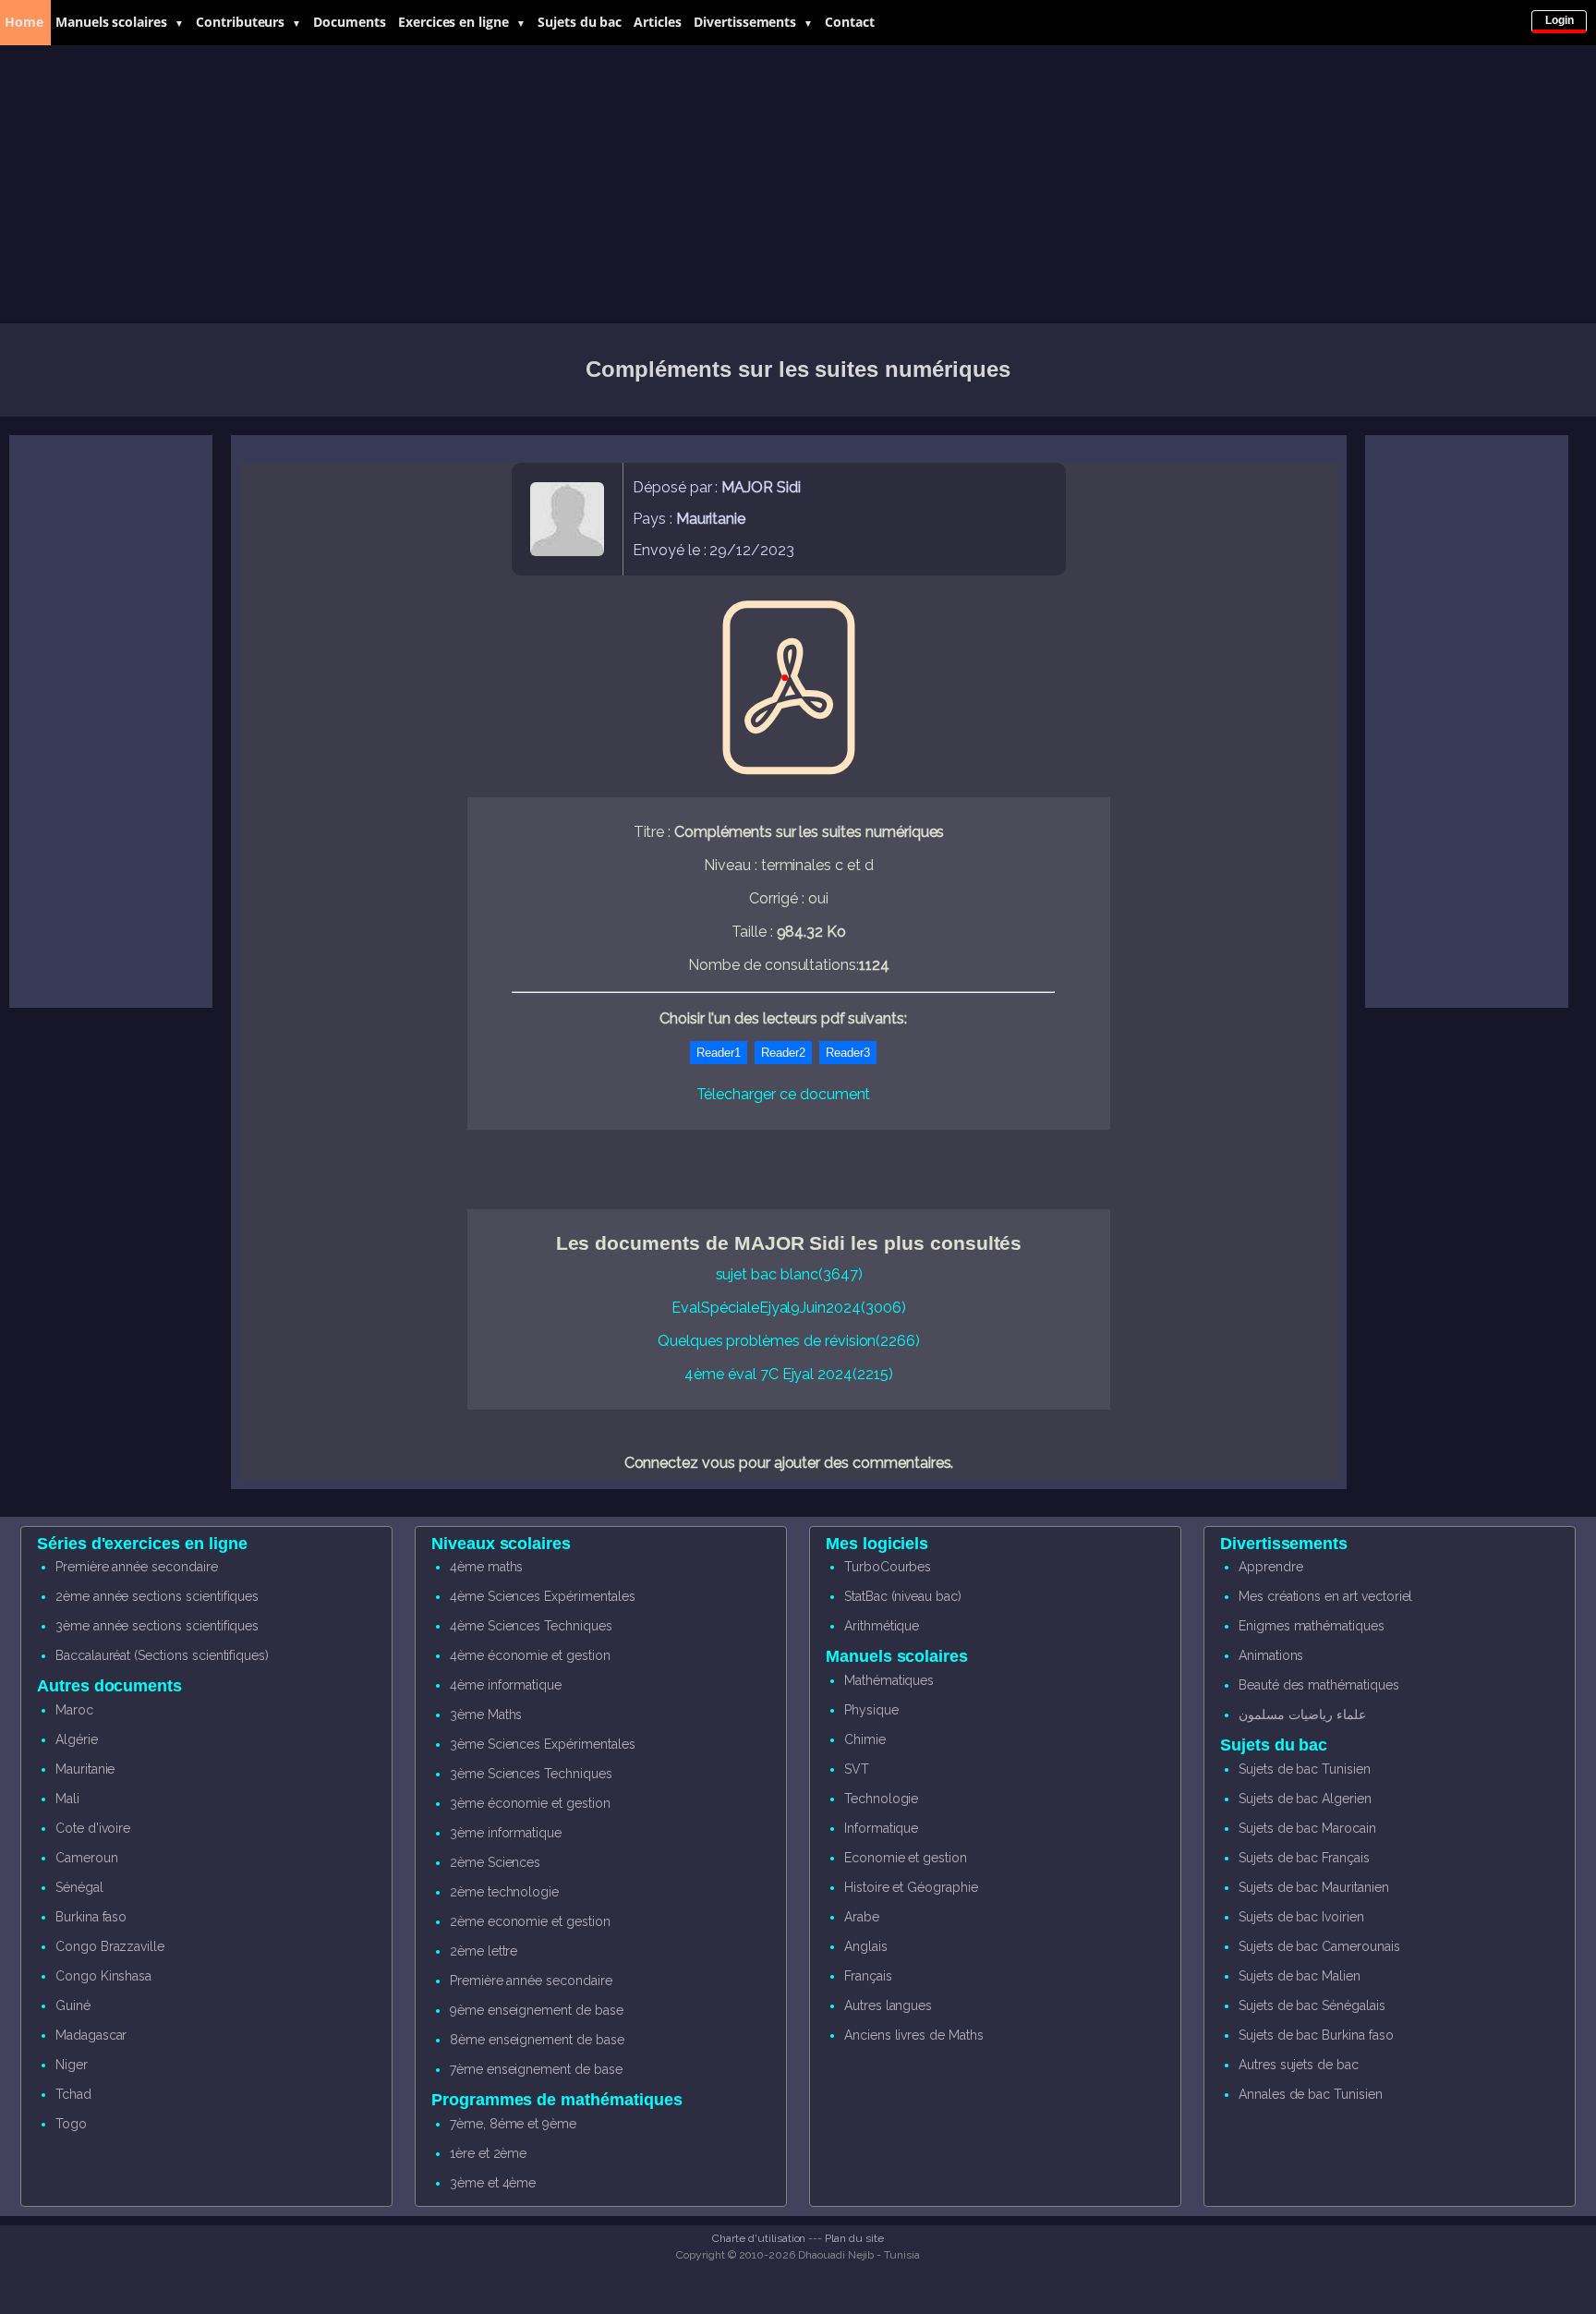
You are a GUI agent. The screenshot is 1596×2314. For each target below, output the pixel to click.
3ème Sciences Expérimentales (543, 1744)
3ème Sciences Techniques (531, 1774)
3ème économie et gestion (530, 1803)
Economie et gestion (906, 1858)
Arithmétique (882, 1626)
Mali (67, 1799)
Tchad (73, 2094)
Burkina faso (91, 1917)
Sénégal (79, 1887)
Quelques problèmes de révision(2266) (789, 1341)
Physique (871, 1710)
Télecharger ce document (784, 1094)
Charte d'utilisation (759, 2238)
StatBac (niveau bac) (903, 1596)
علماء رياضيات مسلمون (1302, 1714)
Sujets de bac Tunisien (1305, 1769)
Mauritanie (85, 1769)
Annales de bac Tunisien (1311, 2094)
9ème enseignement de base (537, 2010)
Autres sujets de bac (1299, 2065)
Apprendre (1271, 1567)
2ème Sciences (495, 1862)
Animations (1271, 1655)
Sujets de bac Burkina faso (1316, 2035)
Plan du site (854, 2238)
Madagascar (91, 2035)
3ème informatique (506, 1833)
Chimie (865, 1739)
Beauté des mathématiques (1319, 1685)
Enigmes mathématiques (1312, 1626)
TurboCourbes (888, 1567)
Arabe (862, 1917)
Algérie (77, 1739)
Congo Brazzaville (110, 1946)
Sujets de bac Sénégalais (1312, 2005)
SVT (857, 1769)
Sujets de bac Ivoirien (1301, 1917)
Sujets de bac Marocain (1307, 1828)
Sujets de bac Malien (1300, 1976)
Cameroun (87, 1858)
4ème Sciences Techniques (531, 1626)
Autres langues (888, 2005)
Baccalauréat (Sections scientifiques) (162, 1655)
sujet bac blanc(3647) (789, 1274)
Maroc (74, 1710)
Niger (72, 2065)
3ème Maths (486, 1714)
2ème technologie (504, 1892)
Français (868, 1976)
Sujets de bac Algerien (1305, 1799)
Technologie (881, 1799)
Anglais (866, 1946)
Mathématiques (889, 1680)
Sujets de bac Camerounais (1319, 1946)
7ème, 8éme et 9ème (513, 2124)
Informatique (881, 1828)
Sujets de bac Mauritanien (1314, 1887)
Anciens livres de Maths (914, 2035)
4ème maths (487, 1567)
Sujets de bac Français (1304, 1858)
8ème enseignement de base (537, 2040)
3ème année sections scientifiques (157, 1626)
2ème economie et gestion (530, 1921)
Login (1560, 20)
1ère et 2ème (488, 2153)
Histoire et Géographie (911, 1887)
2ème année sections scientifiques (157, 1596)
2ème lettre (484, 1951)
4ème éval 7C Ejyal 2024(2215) (789, 1374)
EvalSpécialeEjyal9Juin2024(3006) (788, 1308)
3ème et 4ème (493, 2183)
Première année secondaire (137, 1567)
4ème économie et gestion (530, 1655)
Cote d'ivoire (93, 1828)
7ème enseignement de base (536, 2069)
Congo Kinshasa (103, 1976)
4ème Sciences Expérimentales (543, 1596)
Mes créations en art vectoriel (1326, 1596)
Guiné (73, 2005)
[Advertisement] (798, 185)
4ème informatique (506, 1685)
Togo (71, 2124)
